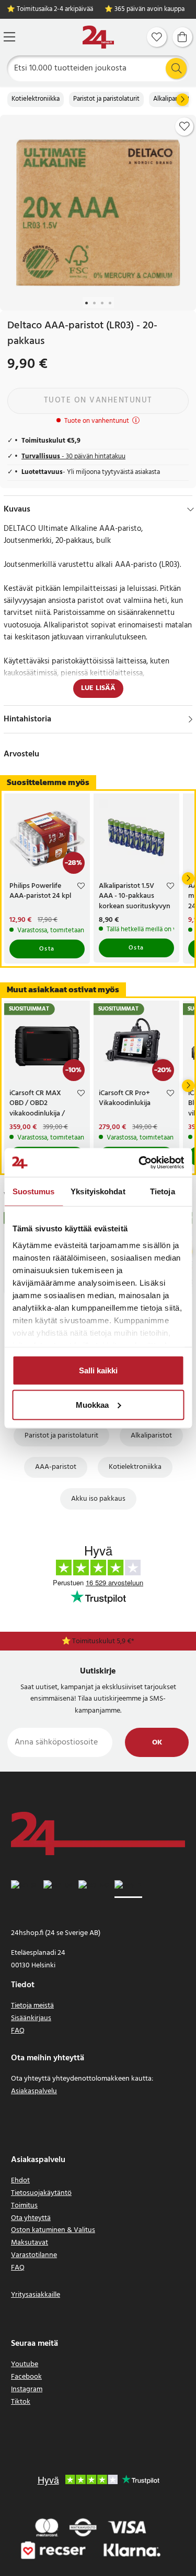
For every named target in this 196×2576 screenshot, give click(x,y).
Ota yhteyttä (31, 2218)
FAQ (18, 2031)
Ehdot (20, 2181)
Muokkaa (92, 1404)
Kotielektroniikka (36, 99)
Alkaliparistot (172, 99)
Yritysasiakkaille (36, 2295)
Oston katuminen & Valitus (53, 2230)
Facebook (26, 2377)
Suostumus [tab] (34, 1191)
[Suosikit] (157, 37)
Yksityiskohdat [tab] (98, 1191)
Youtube (25, 2364)
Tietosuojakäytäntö (41, 2193)
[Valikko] (9, 37)
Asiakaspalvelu (34, 2091)
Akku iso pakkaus (98, 1499)
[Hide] (191, 509)
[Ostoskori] (182, 37)
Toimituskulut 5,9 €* (103, 1641)
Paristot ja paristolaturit (106, 99)
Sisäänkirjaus (31, 2018)
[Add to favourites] (185, 126)
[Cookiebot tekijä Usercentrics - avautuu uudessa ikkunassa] (140, 1162)
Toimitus (24, 2206)
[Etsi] (176, 68)
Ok (157, 1743)
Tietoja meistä (32, 2006)
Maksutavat (30, 2243)
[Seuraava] (182, 100)
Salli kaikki (98, 1370)
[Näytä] (191, 719)
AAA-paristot (56, 1467)
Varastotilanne (34, 2255)
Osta (47, 949)
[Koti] (98, 37)
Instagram (27, 2389)
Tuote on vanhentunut (98, 400)
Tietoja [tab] (163, 1191)
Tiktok (21, 2402)
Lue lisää (98, 688)
